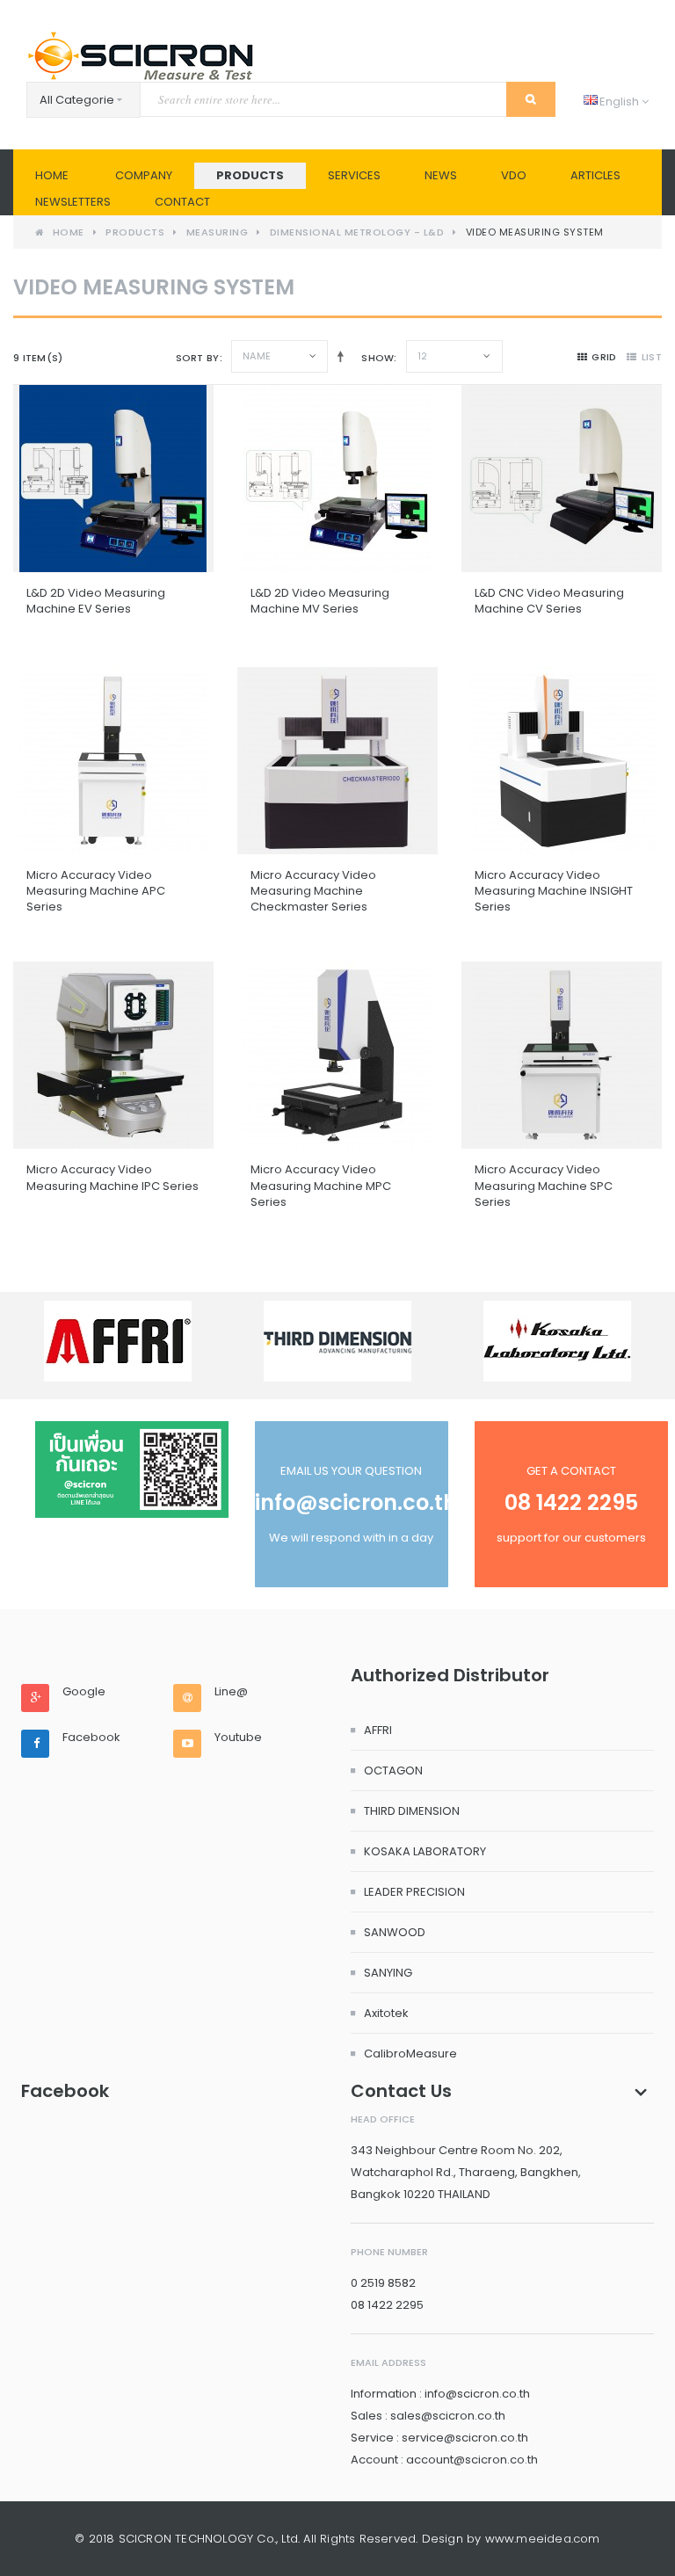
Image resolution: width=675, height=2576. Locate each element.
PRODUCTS (250, 175)
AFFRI (378, 1730)
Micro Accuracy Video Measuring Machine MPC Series (321, 1185)
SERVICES (354, 175)
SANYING (388, 1973)
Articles (595, 175)
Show (377, 358)
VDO (514, 175)
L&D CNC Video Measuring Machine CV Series (549, 601)
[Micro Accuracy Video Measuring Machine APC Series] (113, 761)
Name (257, 356)
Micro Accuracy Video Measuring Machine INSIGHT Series (554, 891)
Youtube (238, 1738)
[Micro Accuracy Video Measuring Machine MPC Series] (337, 1055)
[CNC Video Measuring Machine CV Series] (562, 479)
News (441, 175)
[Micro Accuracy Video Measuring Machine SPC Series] (562, 1055)
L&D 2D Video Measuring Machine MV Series (320, 601)
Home (52, 175)
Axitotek (386, 2013)
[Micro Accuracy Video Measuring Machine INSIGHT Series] (562, 761)
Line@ (231, 1692)
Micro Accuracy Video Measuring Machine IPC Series (112, 1177)
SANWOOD (395, 1932)
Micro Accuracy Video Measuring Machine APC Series (96, 891)
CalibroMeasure (410, 2054)
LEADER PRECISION (414, 1892)
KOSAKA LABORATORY (425, 1851)
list (652, 357)
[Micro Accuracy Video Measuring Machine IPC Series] (113, 1055)
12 (423, 356)
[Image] (132, 1469)
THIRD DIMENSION (412, 1811)
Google (84, 1692)
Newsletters (73, 202)
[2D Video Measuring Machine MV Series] (337, 479)
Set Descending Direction (337, 356)
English (613, 102)
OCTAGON (393, 1771)
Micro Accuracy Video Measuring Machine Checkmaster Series (313, 891)
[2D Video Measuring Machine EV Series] (113, 479)
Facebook (91, 1738)
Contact (182, 202)
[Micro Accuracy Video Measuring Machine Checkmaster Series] (337, 761)
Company (144, 175)
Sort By (198, 358)
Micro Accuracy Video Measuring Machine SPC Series (544, 1185)
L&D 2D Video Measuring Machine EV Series (96, 601)
